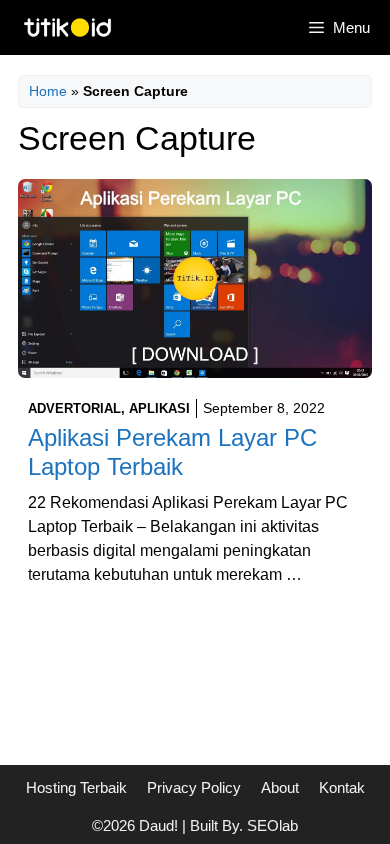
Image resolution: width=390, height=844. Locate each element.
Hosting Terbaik (76, 787)
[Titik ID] (67, 27)
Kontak (342, 787)
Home (48, 91)
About (280, 787)
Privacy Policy (194, 787)
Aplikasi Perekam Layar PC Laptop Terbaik (172, 452)
